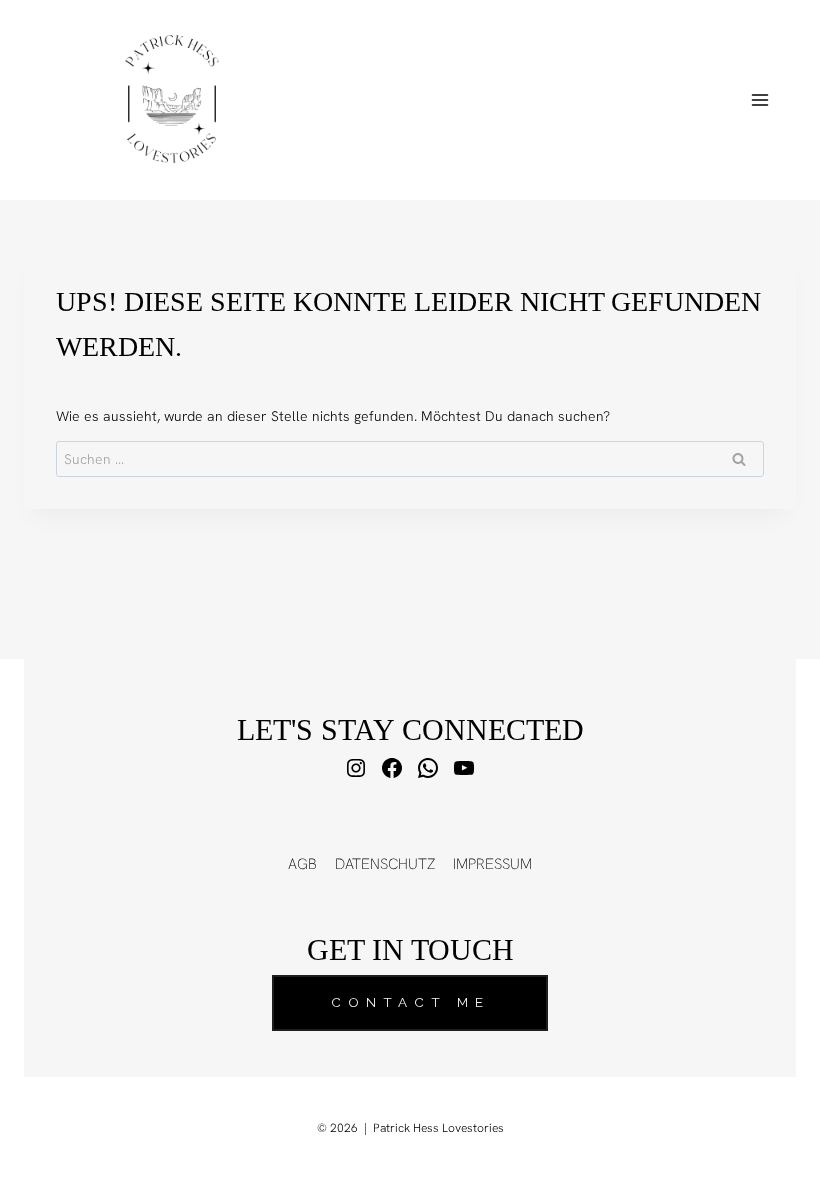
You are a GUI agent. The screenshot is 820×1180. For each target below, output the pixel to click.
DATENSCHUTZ (385, 864)
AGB (302, 864)
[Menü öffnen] (759, 99)
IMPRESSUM (492, 864)
